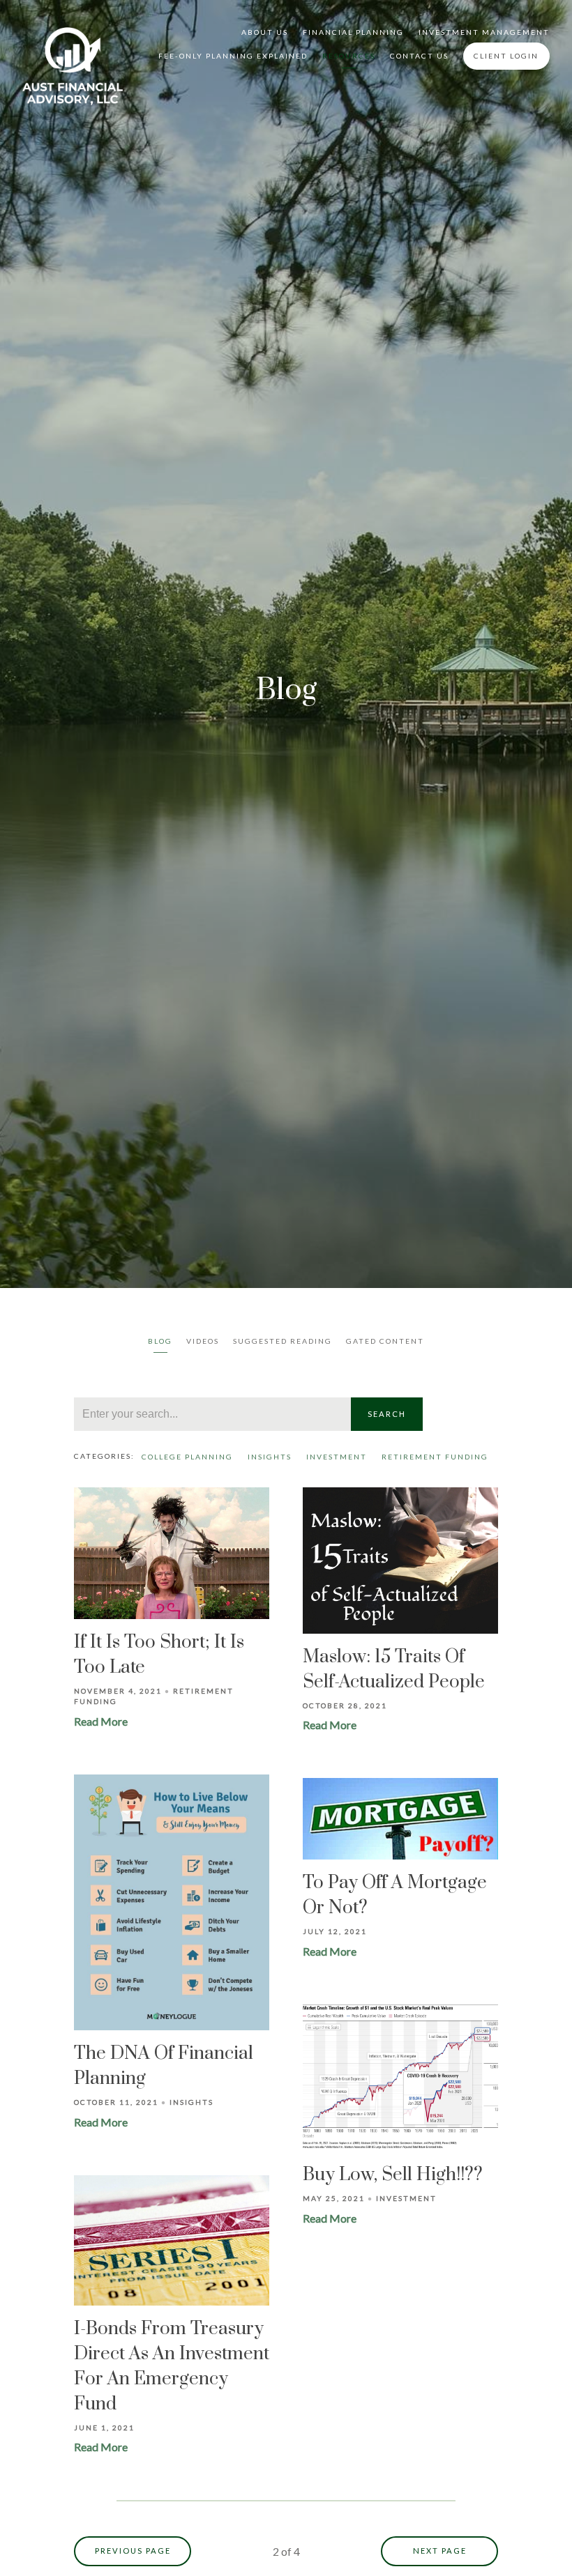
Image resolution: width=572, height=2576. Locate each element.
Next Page (440, 2551)
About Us (265, 32)
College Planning (187, 1457)
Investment (337, 1457)
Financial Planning (353, 32)
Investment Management (484, 32)
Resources (349, 56)
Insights (270, 1457)
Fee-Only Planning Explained (233, 56)
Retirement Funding (435, 1457)
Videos (203, 1341)
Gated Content (385, 1341)
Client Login (506, 56)
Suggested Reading (283, 1341)
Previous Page (133, 2551)
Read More (101, 1721)
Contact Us (419, 56)
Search (387, 1414)
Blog (160, 1341)
